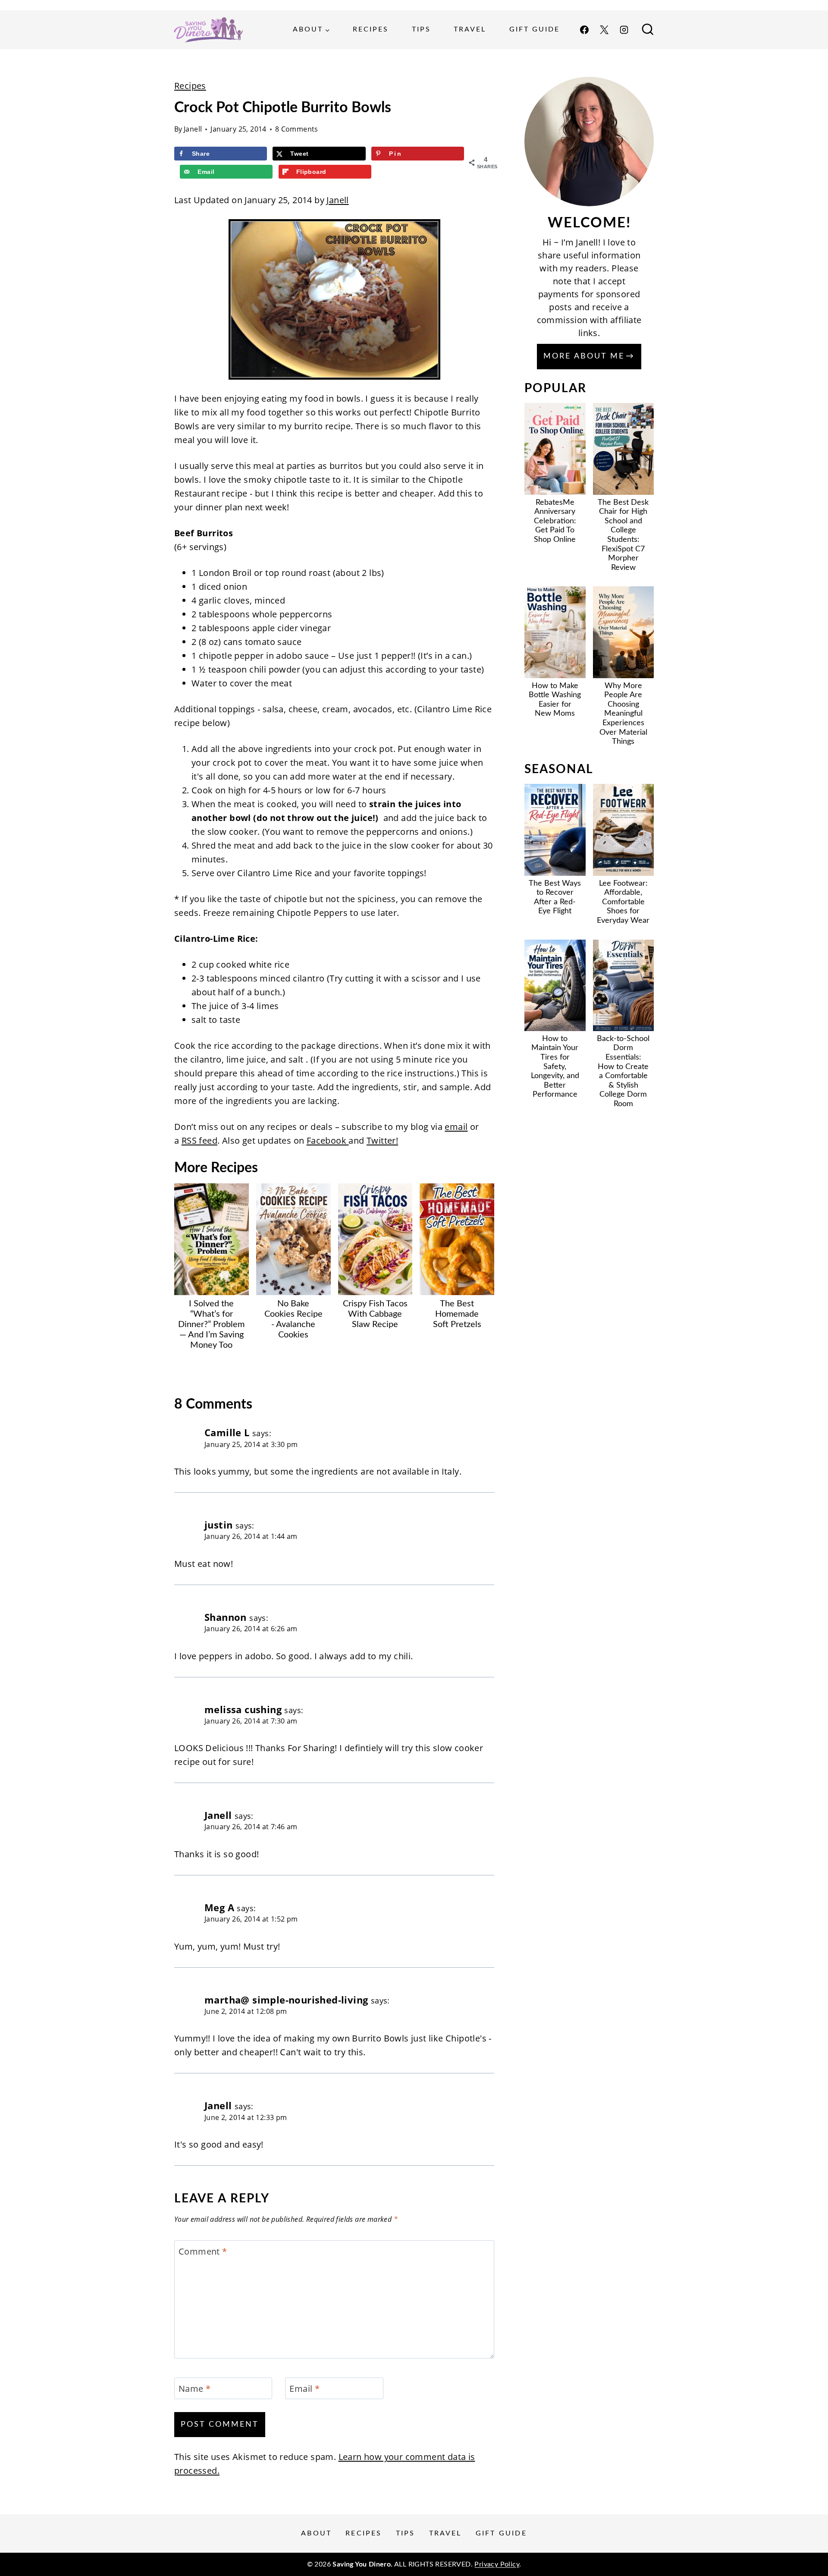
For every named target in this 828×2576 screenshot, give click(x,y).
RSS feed (199, 1140)
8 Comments (297, 129)
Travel (470, 29)
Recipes (371, 29)
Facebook (328, 1140)
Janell (193, 129)
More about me (584, 356)
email (456, 1127)
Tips (421, 29)
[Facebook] (584, 30)
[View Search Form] (648, 30)
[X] (604, 30)
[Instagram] (624, 30)
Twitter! (382, 1140)
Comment (203, 2252)
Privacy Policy (497, 2564)
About (316, 2533)
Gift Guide (535, 29)
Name (194, 2389)
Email (304, 2389)
